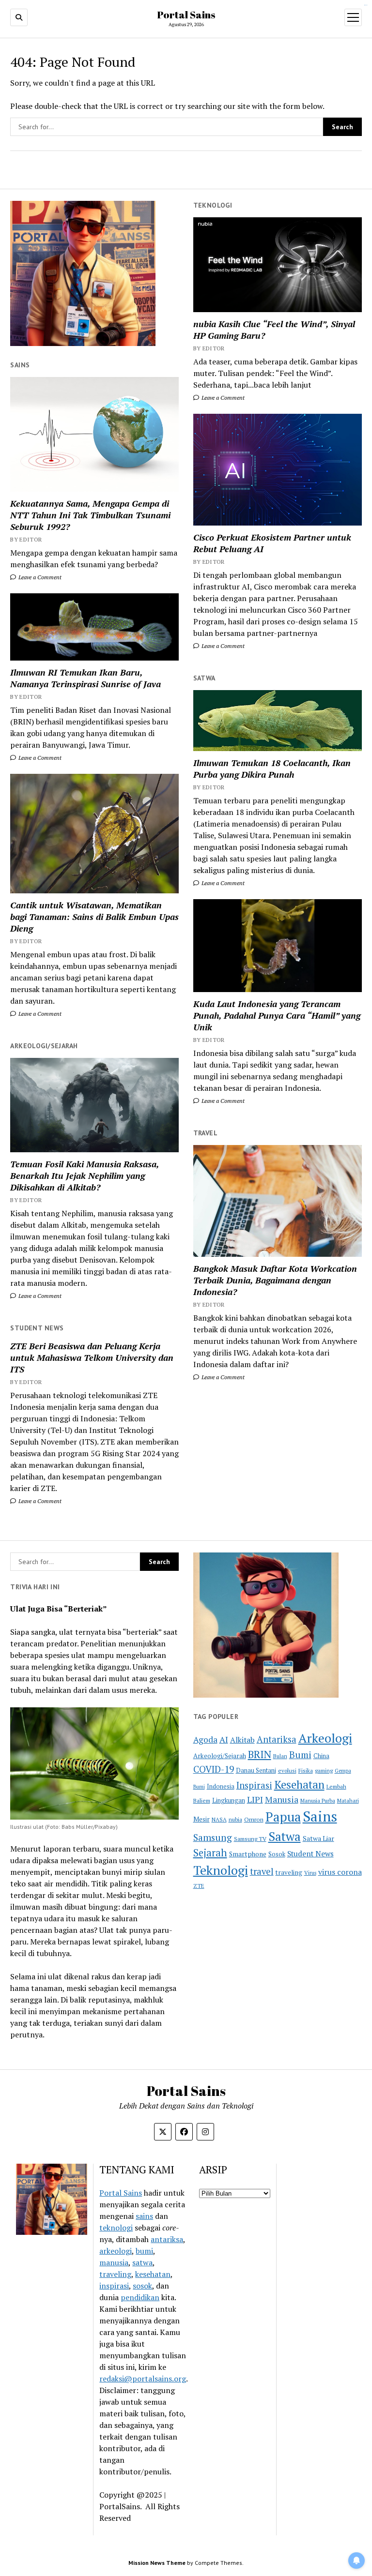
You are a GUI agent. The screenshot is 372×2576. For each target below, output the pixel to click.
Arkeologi (325, 1738)
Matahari (348, 1800)
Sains (320, 1816)
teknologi (116, 2228)
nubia (235, 1819)
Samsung (213, 1838)
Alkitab (242, 1740)
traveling (289, 1872)
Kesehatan (299, 1785)
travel (262, 1871)
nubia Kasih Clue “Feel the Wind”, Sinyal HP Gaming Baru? (274, 330)
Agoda (205, 1740)
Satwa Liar (318, 1838)
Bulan (280, 1756)
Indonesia (221, 1786)
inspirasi (114, 2286)
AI (224, 1740)
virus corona (340, 1872)
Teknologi (221, 1870)
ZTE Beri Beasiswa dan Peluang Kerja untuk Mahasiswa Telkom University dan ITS (92, 1357)
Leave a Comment (222, 398)
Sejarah (210, 1853)
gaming (324, 1770)
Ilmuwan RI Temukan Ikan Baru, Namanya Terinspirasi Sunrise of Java (85, 678)
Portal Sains (186, 15)
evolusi (287, 1770)
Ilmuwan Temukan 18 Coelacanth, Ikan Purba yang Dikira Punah (272, 768)
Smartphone (248, 1854)
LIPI (255, 1799)
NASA (219, 1819)
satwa (142, 2262)
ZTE (199, 1886)
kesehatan (153, 2274)
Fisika (306, 1770)
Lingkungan (229, 1800)
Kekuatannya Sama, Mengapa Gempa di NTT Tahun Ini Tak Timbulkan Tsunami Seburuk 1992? (90, 515)
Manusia (282, 1799)
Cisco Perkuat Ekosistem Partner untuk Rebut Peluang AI (272, 543)
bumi (144, 2251)
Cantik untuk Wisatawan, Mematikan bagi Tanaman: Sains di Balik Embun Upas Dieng (94, 917)
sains (144, 2216)
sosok (142, 2286)
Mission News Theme (157, 2563)
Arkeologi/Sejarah (220, 1756)
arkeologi (116, 2251)
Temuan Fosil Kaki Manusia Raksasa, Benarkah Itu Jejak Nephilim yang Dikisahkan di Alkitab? (85, 1175)
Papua (283, 1817)
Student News (310, 1853)
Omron (254, 1819)
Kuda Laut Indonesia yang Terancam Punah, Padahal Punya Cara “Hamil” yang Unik (277, 1015)
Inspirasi (254, 1785)
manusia (114, 2262)
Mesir (201, 1819)
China (321, 1756)
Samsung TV (250, 1839)
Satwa (285, 1836)
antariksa (167, 2239)
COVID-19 (214, 1769)
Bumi (300, 1755)
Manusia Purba (318, 1800)
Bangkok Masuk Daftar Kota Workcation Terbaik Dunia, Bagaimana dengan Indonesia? (275, 1280)
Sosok (277, 1854)
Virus (310, 1873)
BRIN (260, 1754)
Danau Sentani (256, 1770)
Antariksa (277, 1739)
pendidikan (140, 2297)
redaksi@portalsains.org (143, 2379)
